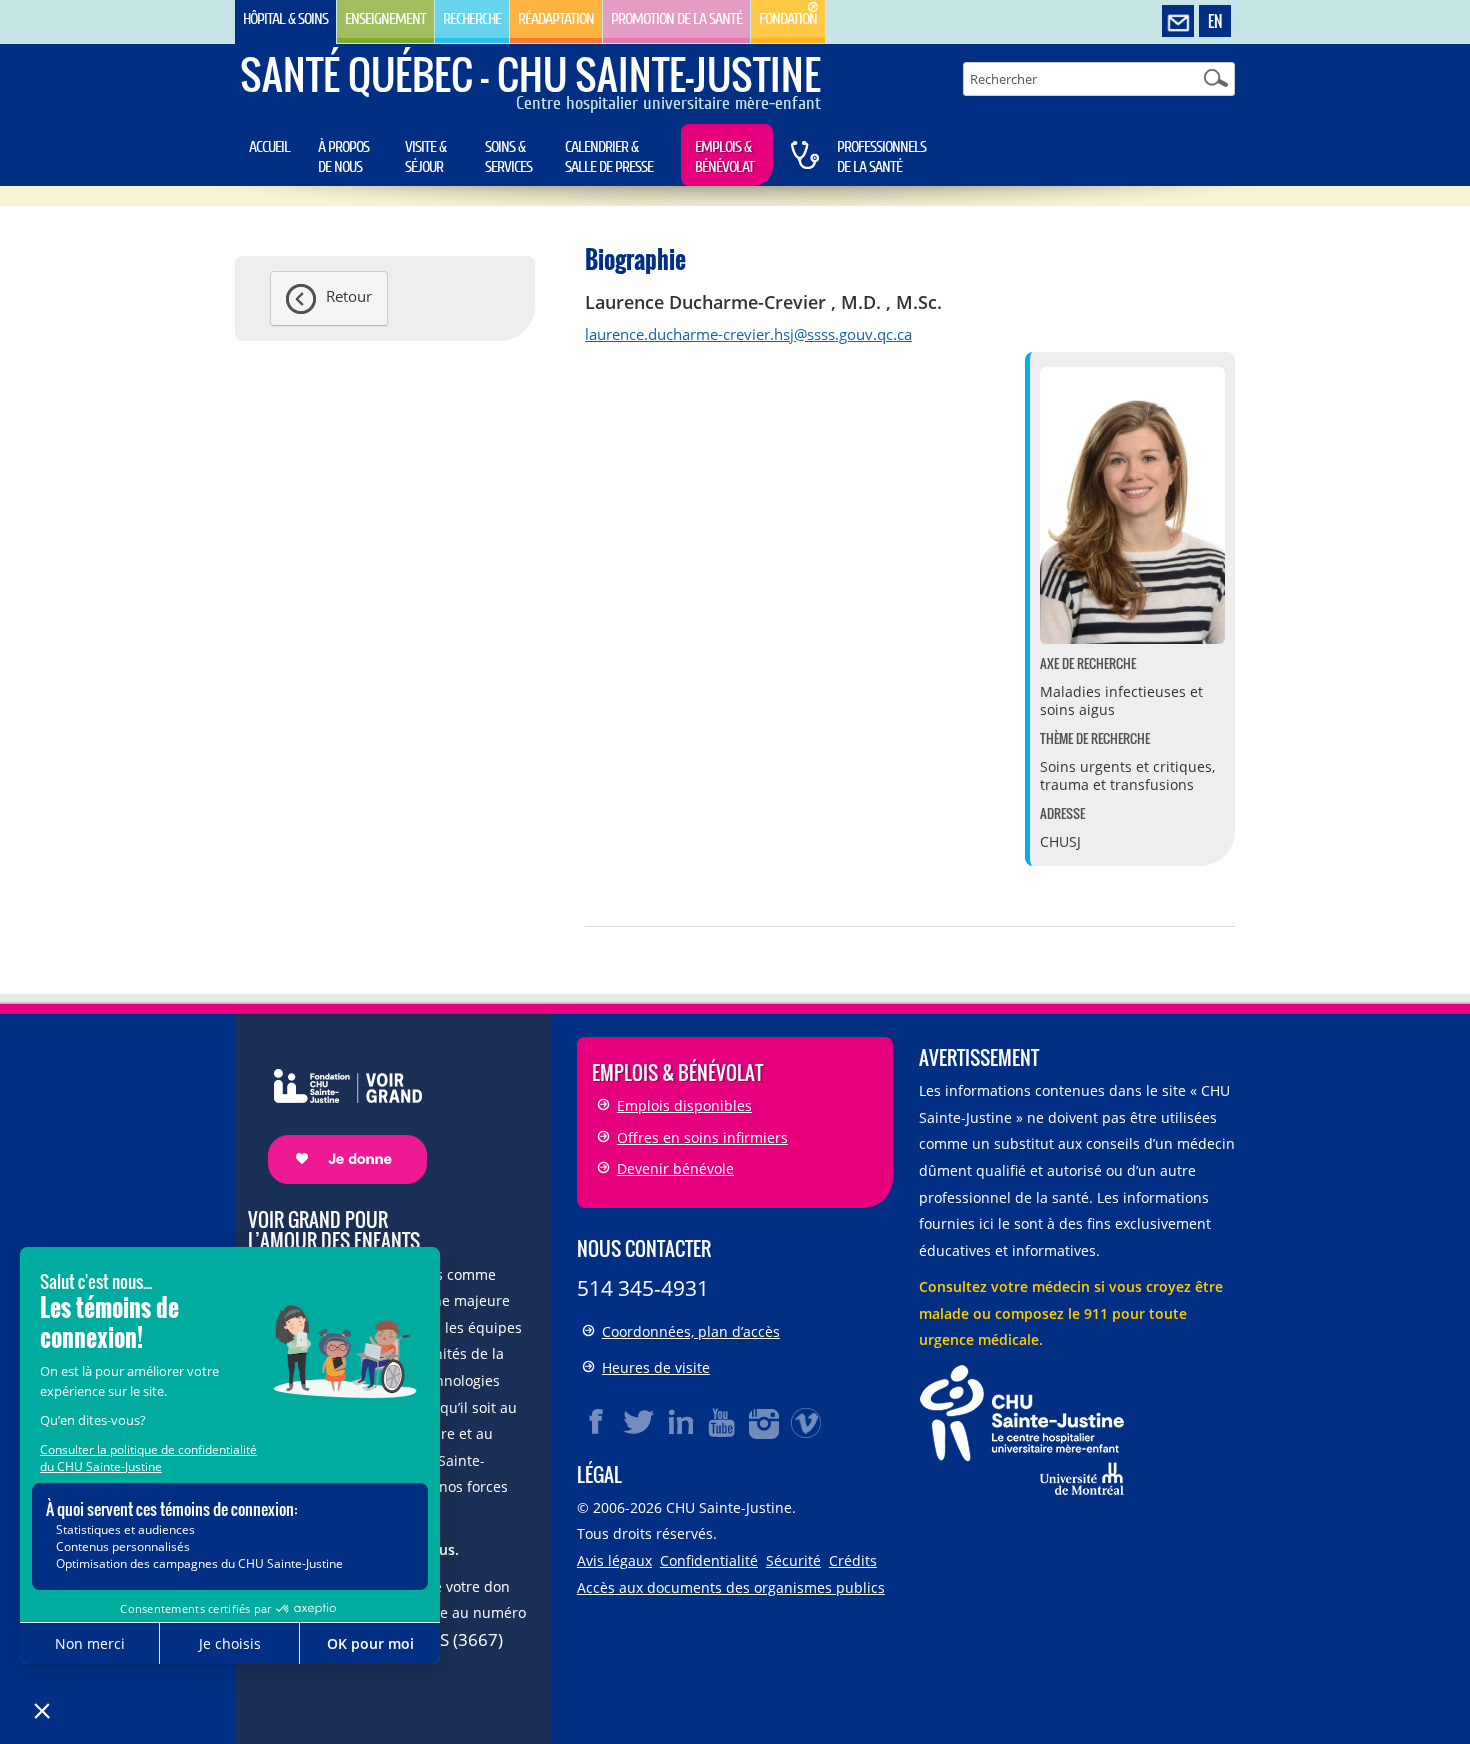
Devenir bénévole (675, 1168)
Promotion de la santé (676, 19)
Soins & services (508, 157)
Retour (349, 296)
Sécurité (793, 1560)
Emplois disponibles (684, 1105)
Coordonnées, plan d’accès (691, 1331)
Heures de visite (656, 1367)
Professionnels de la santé (881, 157)
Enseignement (385, 19)
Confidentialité (709, 1560)
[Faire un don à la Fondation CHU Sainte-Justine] (337, 1108)
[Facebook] (597, 1422)
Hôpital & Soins (285, 19)
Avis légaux (614, 1560)
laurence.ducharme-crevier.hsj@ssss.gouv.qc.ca (748, 334)
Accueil (269, 147)
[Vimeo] (807, 1422)
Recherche (472, 19)
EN (1215, 21)
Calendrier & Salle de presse (609, 157)
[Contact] (1178, 22)
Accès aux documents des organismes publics (731, 1587)
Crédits (853, 1560)
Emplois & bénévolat (724, 157)
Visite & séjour (425, 157)
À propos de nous (343, 157)
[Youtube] (723, 1422)
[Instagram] (765, 1422)
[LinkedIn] (681, 1422)
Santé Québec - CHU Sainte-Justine (530, 74)
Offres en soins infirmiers (702, 1137)
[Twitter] (639, 1422)
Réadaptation (556, 19)
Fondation (788, 19)
